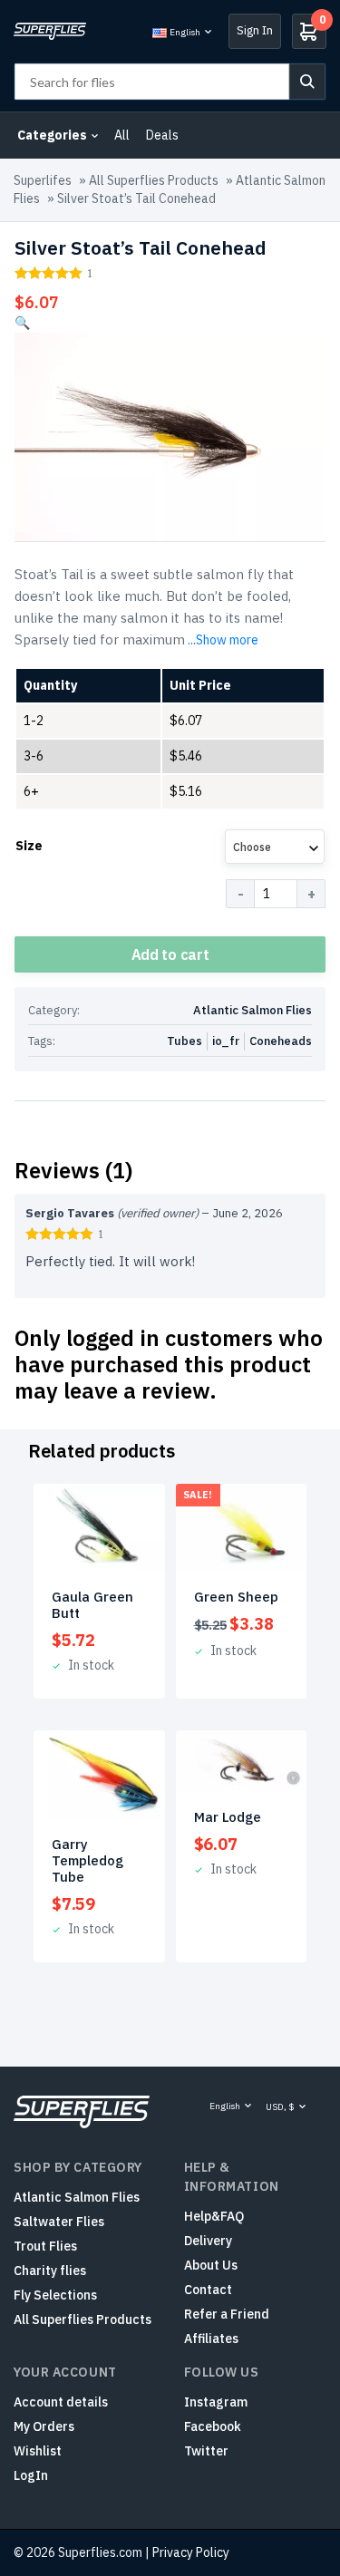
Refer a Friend (227, 2314)
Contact (208, 2290)
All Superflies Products (154, 180)
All (122, 135)
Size (29, 846)
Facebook (213, 2426)
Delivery (208, 2241)
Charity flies (50, 2271)
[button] (22, 323)
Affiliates (211, 2339)
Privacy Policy (191, 2552)
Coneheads (281, 1041)
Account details (61, 2402)
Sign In (255, 30)
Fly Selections (55, 2295)
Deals (162, 135)
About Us (211, 2265)
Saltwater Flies (59, 2222)
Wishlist (38, 2451)
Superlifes (43, 180)
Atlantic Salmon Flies (253, 1010)
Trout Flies (45, 2246)
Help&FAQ (214, 2216)
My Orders (44, 2426)
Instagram (216, 2402)
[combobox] (275, 847)
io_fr (226, 1041)
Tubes (185, 1041)
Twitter (206, 2451)
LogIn (31, 2475)
